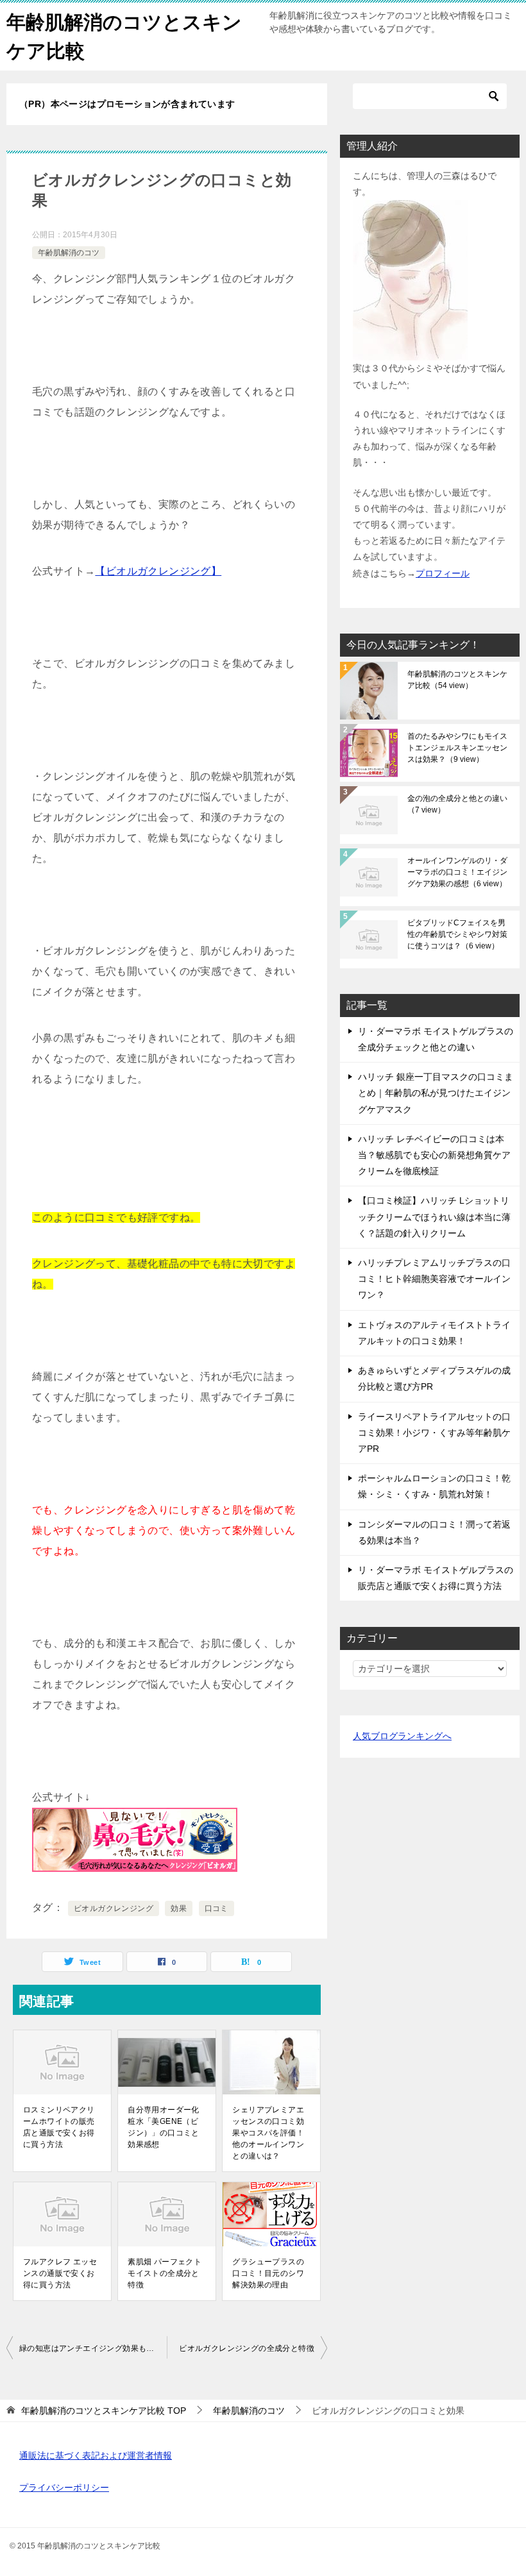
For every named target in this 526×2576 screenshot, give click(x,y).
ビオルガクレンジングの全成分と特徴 (247, 2348)
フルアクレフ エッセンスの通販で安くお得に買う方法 (60, 2273)
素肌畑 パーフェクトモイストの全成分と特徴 (165, 2273)
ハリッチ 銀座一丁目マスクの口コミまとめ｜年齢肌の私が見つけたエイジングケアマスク (436, 1093)
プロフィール (443, 573)
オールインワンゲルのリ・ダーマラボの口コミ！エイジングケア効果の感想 (457, 872)
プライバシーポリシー (64, 2488)
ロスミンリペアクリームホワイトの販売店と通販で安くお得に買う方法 (59, 2127)
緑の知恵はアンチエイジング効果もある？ (93, 2348)
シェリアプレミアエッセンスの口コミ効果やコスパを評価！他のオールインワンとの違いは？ (268, 2133)
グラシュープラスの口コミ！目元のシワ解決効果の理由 (268, 2273)
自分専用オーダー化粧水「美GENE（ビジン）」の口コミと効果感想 (164, 2127)
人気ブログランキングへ (402, 1736)
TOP (104, 2411)
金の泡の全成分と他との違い (457, 804)
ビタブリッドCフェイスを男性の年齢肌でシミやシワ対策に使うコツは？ (457, 934)
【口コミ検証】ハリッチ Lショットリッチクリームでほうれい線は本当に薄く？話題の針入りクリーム (434, 1216)
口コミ (216, 1908)
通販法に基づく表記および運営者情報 (96, 2455)
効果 (179, 1908)
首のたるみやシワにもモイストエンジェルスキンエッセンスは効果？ (457, 748)
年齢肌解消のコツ (69, 253)
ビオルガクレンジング (114, 1908)
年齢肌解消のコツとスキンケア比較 (457, 680)
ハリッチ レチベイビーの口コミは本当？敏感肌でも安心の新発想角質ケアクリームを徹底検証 (434, 1155)
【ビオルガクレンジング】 (158, 571)
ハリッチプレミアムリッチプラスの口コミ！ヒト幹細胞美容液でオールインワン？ (434, 1279)
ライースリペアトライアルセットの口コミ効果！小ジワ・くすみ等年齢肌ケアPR (434, 1433)
